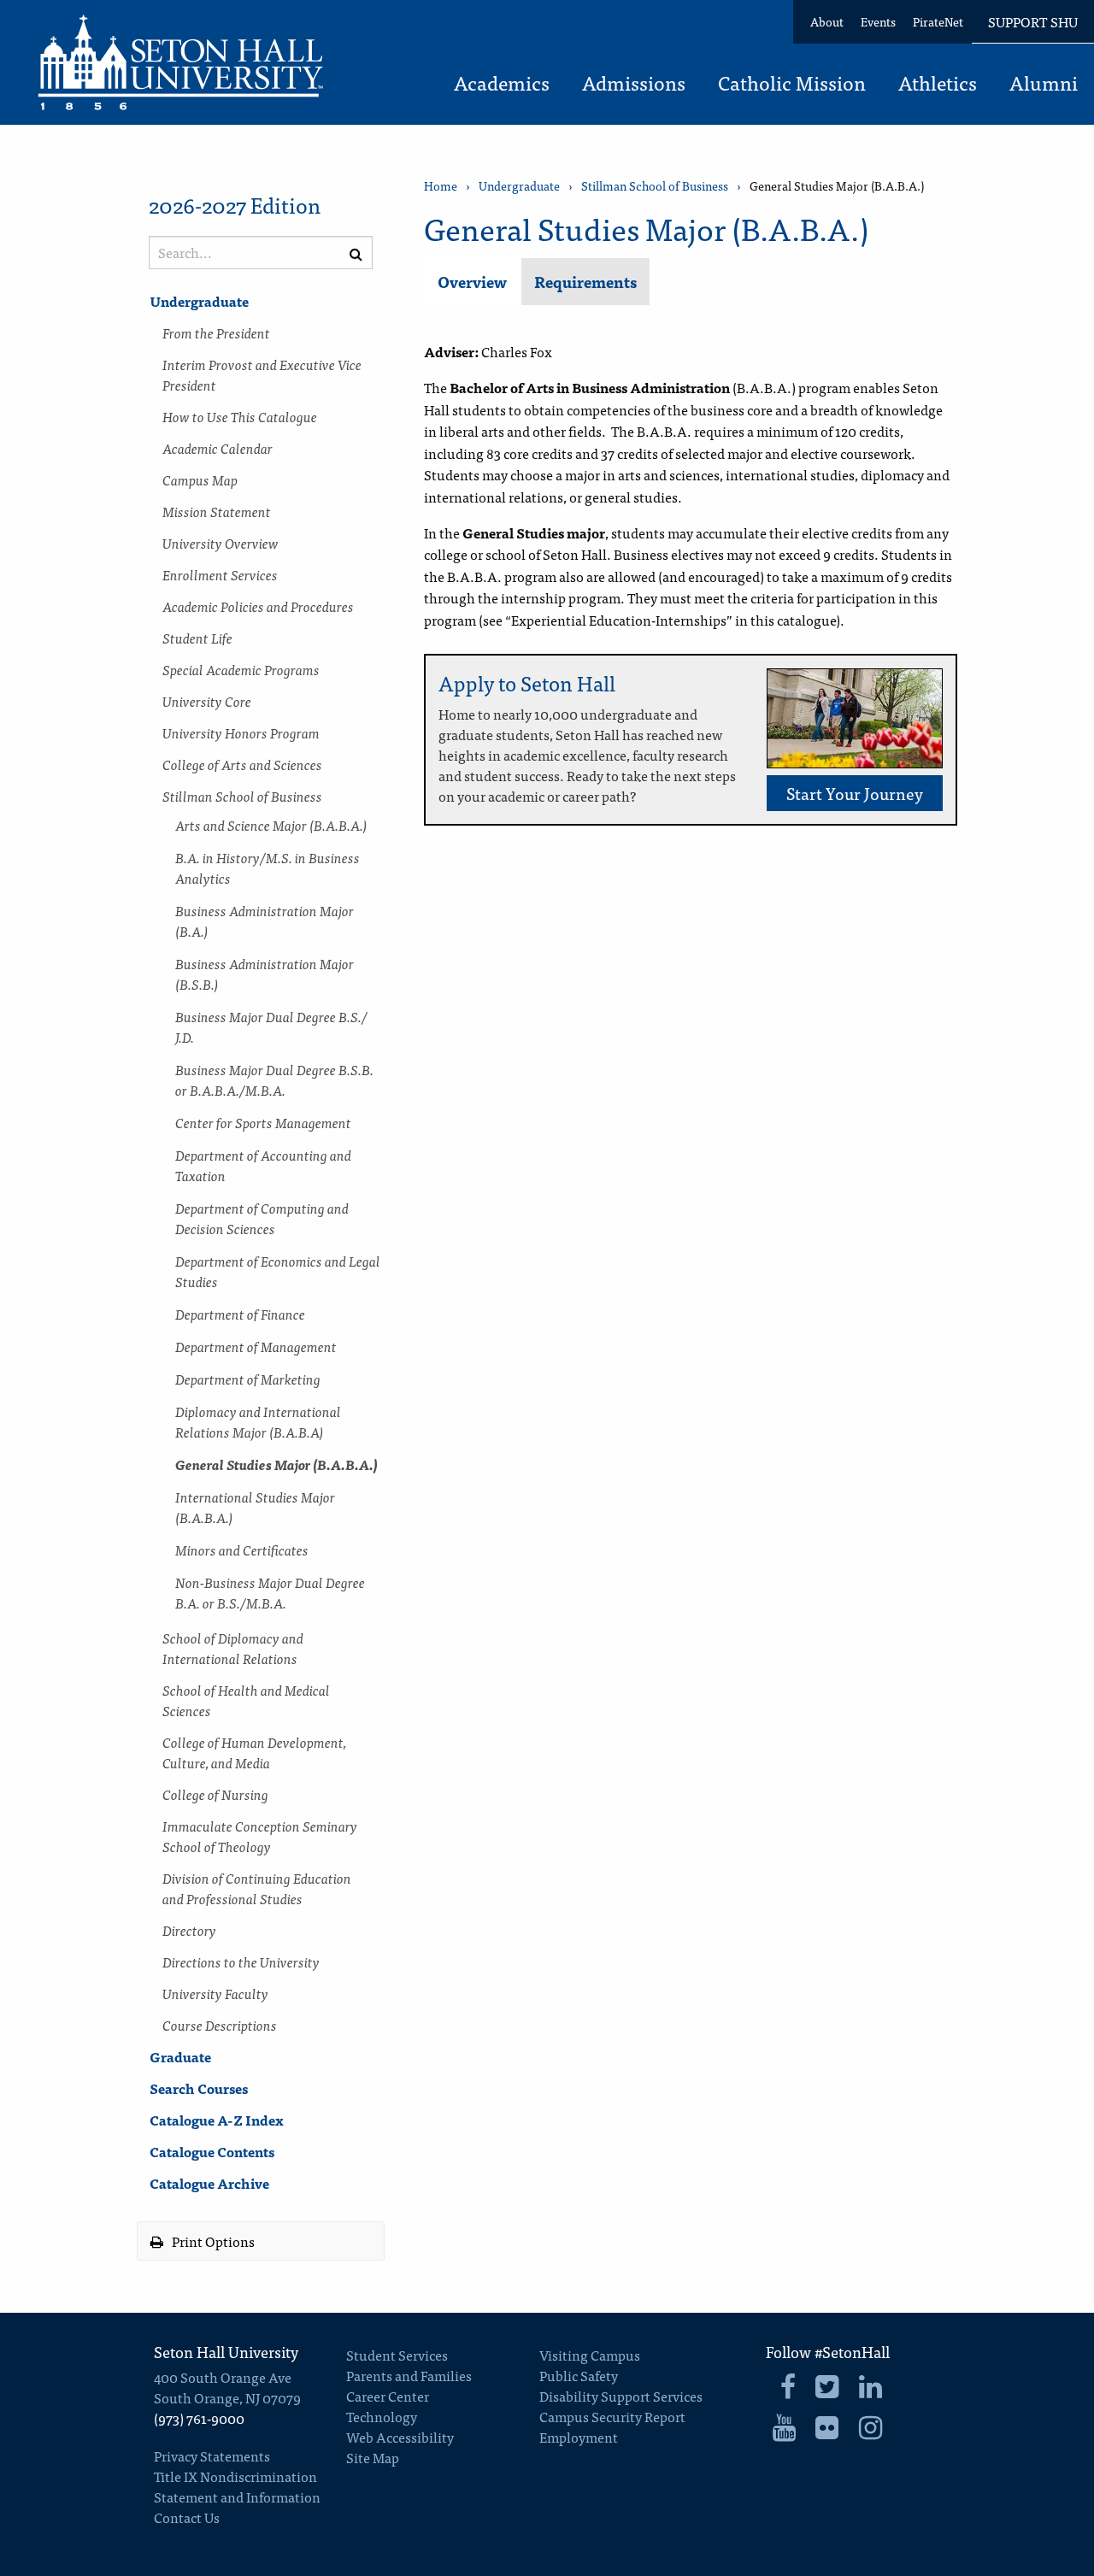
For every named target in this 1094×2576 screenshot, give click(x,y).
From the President (216, 332)
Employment (579, 2437)
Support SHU (1033, 21)
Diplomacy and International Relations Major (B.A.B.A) (258, 1421)
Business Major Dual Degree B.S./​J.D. (271, 1026)
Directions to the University (241, 1961)
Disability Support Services (621, 2396)
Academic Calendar (218, 448)
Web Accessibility (400, 2437)
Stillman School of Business (242, 796)
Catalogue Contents (212, 2151)
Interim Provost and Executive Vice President (262, 374)
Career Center (388, 2396)
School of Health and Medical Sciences (246, 1700)
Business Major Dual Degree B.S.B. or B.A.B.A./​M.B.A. (274, 1079)
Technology (382, 2416)
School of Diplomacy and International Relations (233, 1648)
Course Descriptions (220, 2025)
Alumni (1044, 85)
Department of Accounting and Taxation (263, 1165)
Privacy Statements (212, 2455)
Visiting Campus (590, 2355)
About (827, 21)
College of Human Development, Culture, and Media (254, 1752)
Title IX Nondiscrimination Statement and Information (237, 2486)
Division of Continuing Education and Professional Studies (257, 1888)
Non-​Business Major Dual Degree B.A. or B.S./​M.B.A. (270, 1592)
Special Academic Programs (241, 669)
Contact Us (187, 2517)
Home (441, 186)
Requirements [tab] (585, 282)
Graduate (180, 2056)
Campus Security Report (612, 2416)
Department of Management (256, 1346)
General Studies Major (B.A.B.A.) (276, 1464)
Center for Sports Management (263, 1122)
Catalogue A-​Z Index (217, 2120)
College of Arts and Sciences (242, 764)
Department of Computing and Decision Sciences (262, 1218)
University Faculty (215, 1993)
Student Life (197, 638)
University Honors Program (241, 732)
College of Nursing (215, 1794)
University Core (207, 701)
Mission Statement (217, 511)
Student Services (397, 2355)
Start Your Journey (855, 793)
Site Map (373, 2457)
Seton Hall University (226, 2352)
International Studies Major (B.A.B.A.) (255, 1507)
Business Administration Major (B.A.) (265, 920)
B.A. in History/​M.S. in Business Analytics (268, 867)
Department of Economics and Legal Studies (278, 1271)
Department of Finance (240, 1314)
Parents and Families (409, 2375)
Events (878, 21)
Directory (189, 1930)
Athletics (938, 85)
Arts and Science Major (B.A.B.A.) (271, 825)
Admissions (634, 85)
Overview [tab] (472, 282)
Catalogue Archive (209, 2183)
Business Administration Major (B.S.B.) (265, 973)
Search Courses (199, 2088)
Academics (502, 85)
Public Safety (579, 2375)
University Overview (221, 543)
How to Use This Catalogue (240, 416)
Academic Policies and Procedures (258, 606)
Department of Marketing (248, 1379)
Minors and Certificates (242, 1550)
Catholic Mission (792, 85)
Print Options (212, 2241)
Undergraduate (199, 301)
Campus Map (200, 479)
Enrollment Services (220, 574)
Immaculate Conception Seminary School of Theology (260, 1836)
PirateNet (938, 21)
